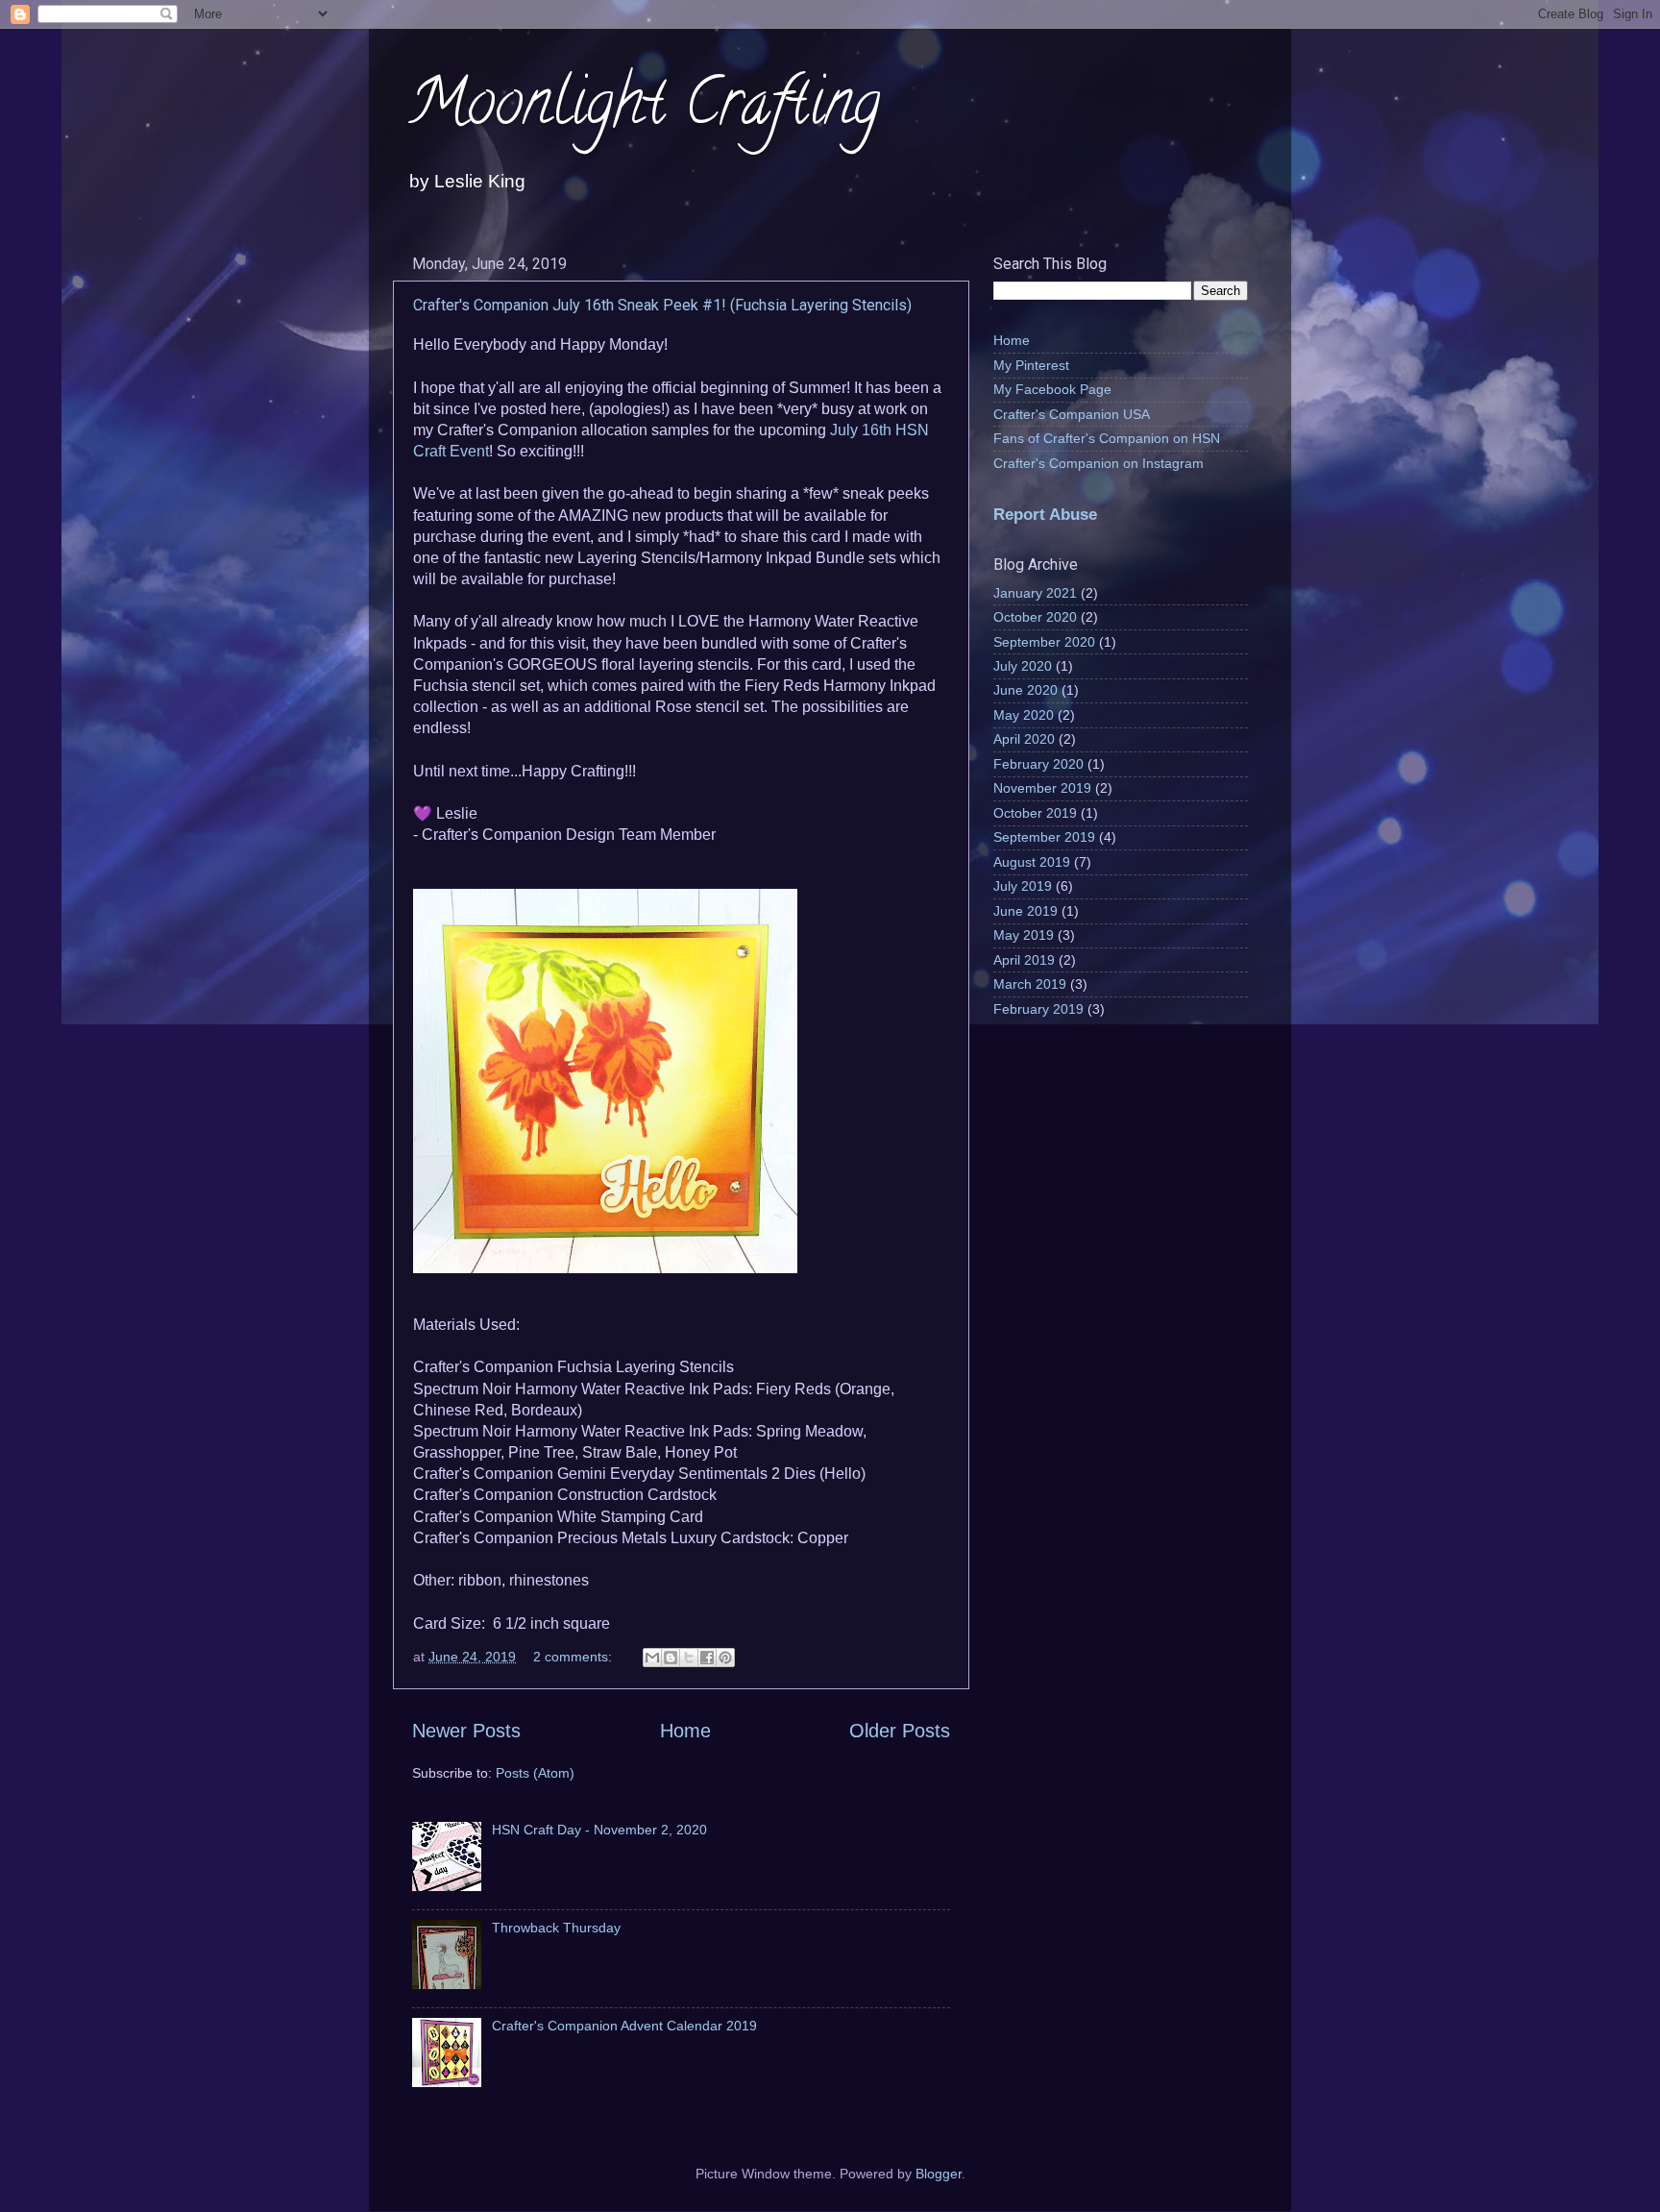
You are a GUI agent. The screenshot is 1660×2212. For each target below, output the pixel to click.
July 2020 (1023, 666)
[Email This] (652, 1658)
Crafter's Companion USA (1072, 414)
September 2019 (1044, 837)
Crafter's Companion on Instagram (1099, 463)
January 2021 (1035, 593)
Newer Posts (466, 1731)
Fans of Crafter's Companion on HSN (1107, 438)
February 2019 (1038, 1009)
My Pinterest (1031, 365)
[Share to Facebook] (707, 1658)
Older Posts (900, 1731)
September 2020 (1044, 642)
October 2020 (1035, 617)
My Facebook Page (1052, 389)
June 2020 (1025, 690)
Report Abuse (1045, 515)
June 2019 (1025, 911)
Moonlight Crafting (644, 109)
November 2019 (1042, 788)
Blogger (939, 2174)
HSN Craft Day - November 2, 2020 (599, 1830)
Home (685, 1731)
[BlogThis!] (671, 1658)
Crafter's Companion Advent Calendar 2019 (624, 2026)
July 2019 (1023, 886)
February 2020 (1038, 764)
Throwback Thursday (556, 1928)
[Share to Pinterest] (725, 1658)
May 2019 (1024, 935)
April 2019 (1024, 960)
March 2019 (1030, 984)
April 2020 (1024, 739)
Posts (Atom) (535, 1773)
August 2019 (1032, 862)
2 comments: (574, 1657)
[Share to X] (689, 1658)
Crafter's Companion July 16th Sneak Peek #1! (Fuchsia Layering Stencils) (662, 305)
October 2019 (1035, 813)
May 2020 (1024, 715)
